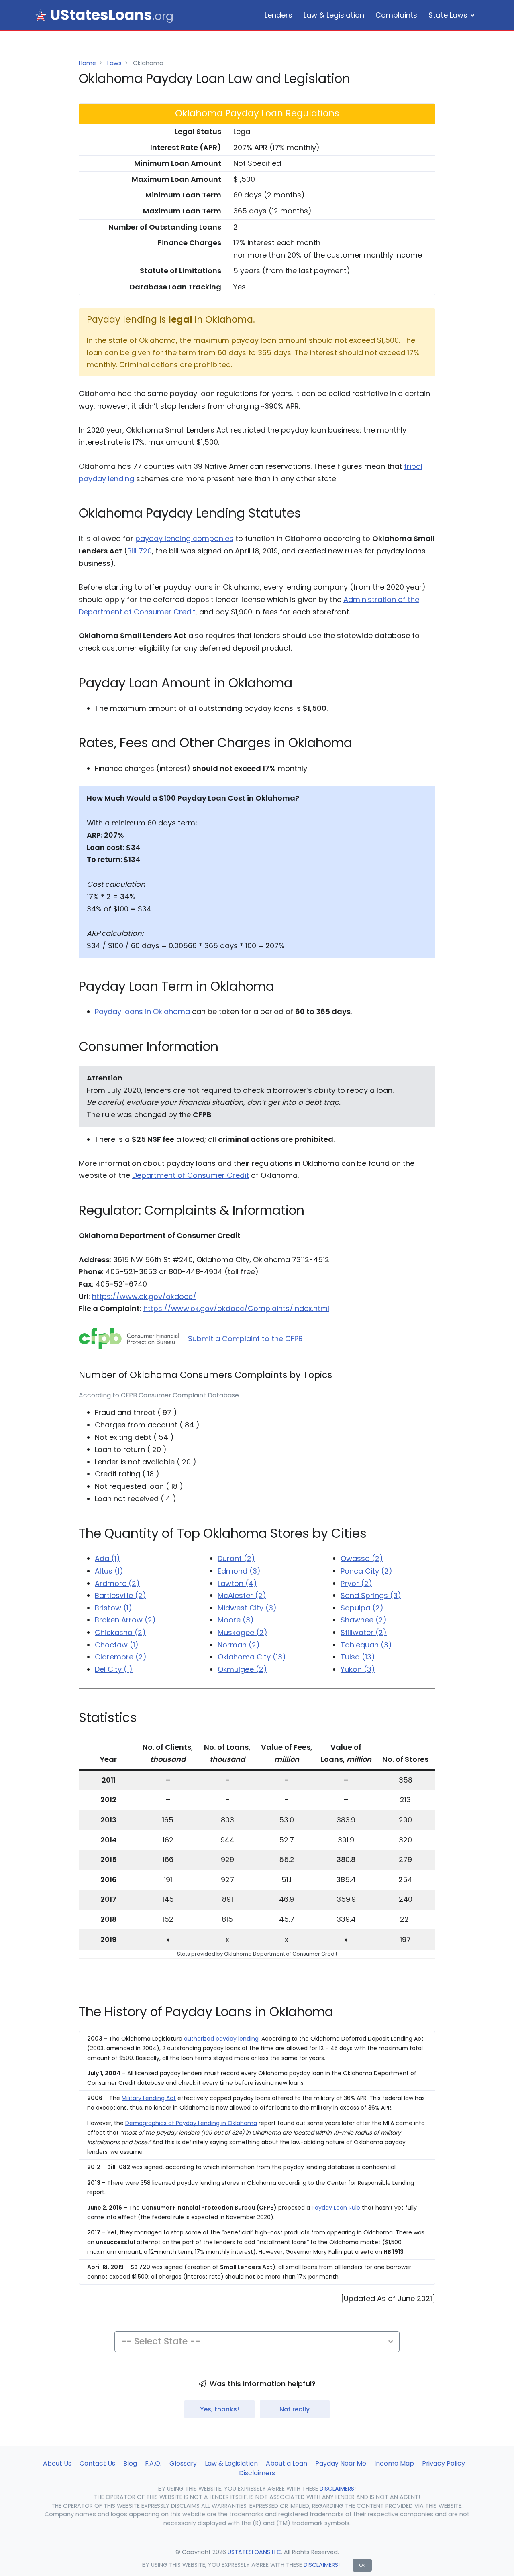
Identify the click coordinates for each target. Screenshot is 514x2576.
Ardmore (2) (117, 1583)
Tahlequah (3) (366, 1645)
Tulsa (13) (358, 1657)
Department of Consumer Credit (191, 1175)
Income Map (394, 2463)
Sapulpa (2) (362, 1608)
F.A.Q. (153, 2463)
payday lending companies (184, 538)
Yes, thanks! (219, 2409)
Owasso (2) (362, 1558)
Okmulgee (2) (242, 1669)
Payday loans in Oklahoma (142, 1011)
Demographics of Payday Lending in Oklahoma (191, 2123)
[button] (257, 2342)
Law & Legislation (334, 15)
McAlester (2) (242, 1595)
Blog (130, 2463)
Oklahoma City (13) (252, 1657)
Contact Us (97, 2463)
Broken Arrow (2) (125, 1620)
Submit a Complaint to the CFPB (245, 1339)
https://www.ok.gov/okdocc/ (144, 1296)
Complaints (396, 15)
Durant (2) (236, 1558)
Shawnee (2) (364, 1620)
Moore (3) (236, 1620)
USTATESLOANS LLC (254, 2552)
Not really (295, 2409)
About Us (57, 2463)
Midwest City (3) (247, 1608)
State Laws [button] (448, 15)
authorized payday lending (221, 2039)
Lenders (278, 15)
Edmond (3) (239, 1571)
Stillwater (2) (364, 1632)
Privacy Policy (444, 2463)
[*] (41, 15)
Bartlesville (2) (120, 1595)
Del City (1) (114, 1669)
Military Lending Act (149, 2098)
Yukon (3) (358, 1669)
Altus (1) (109, 1571)
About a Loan (287, 2463)
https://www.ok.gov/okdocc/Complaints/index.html (236, 1308)
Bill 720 (140, 551)
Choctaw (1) (117, 1645)
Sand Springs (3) (371, 1595)
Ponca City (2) (366, 1571)
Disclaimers (257, 2473)
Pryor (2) (356, 1583)
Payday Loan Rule (336, 2208)
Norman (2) (239, 1645)
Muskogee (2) (243, 1632)
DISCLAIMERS (321, 2565)
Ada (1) (107, 1558)
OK (362, 2565)
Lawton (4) (237, 1583)
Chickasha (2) (120, 1632)
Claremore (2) (121, 1657)
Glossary (183, 2463)
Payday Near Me (341, 2463)
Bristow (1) (113, 1608)
